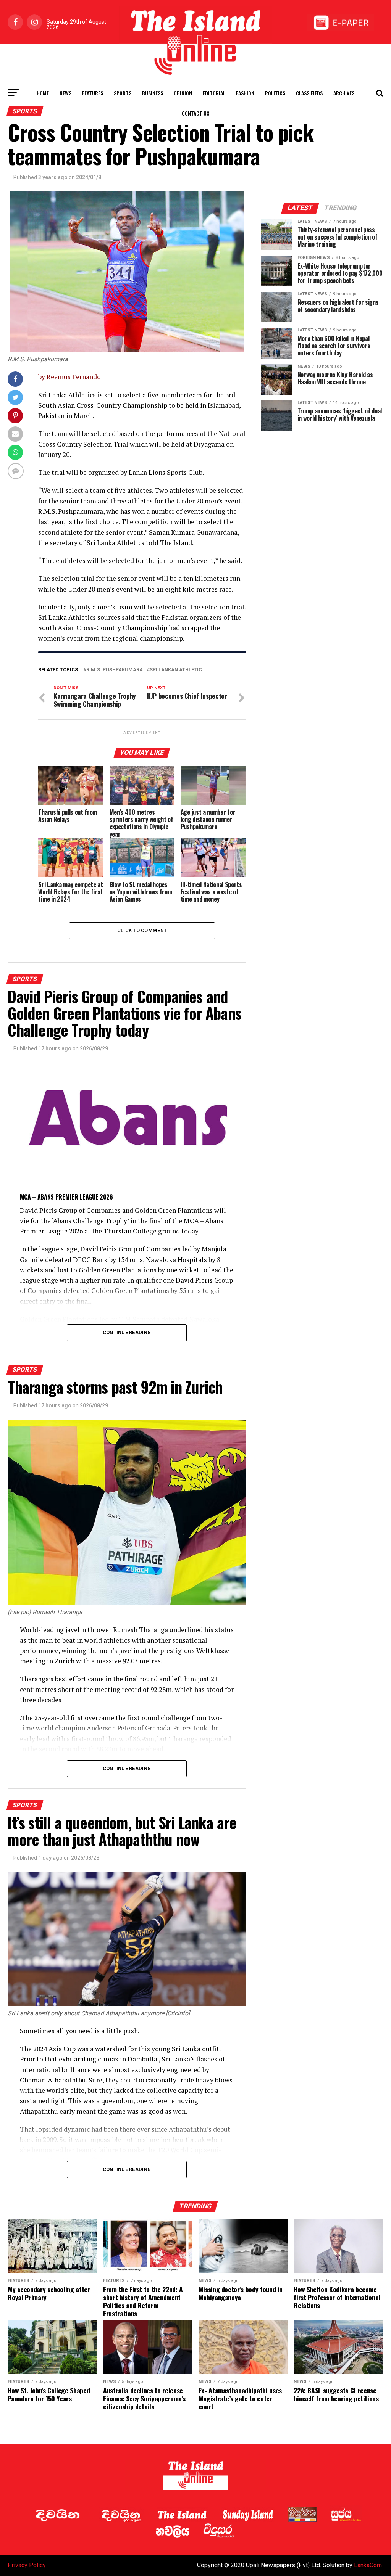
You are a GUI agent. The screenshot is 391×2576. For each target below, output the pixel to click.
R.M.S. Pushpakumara (115, 670)
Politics (275, 93)
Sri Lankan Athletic (176, 670)
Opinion (183, 93)
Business (153, 93)
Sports (123, 93)
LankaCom (368, 2565)
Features (93, 93)
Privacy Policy (27, 2565)
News (65, 93)
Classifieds (309, 93)
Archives (344, 93)
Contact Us (195, 113)
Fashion (245, 93)
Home (43, 93)
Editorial (214, 93)
